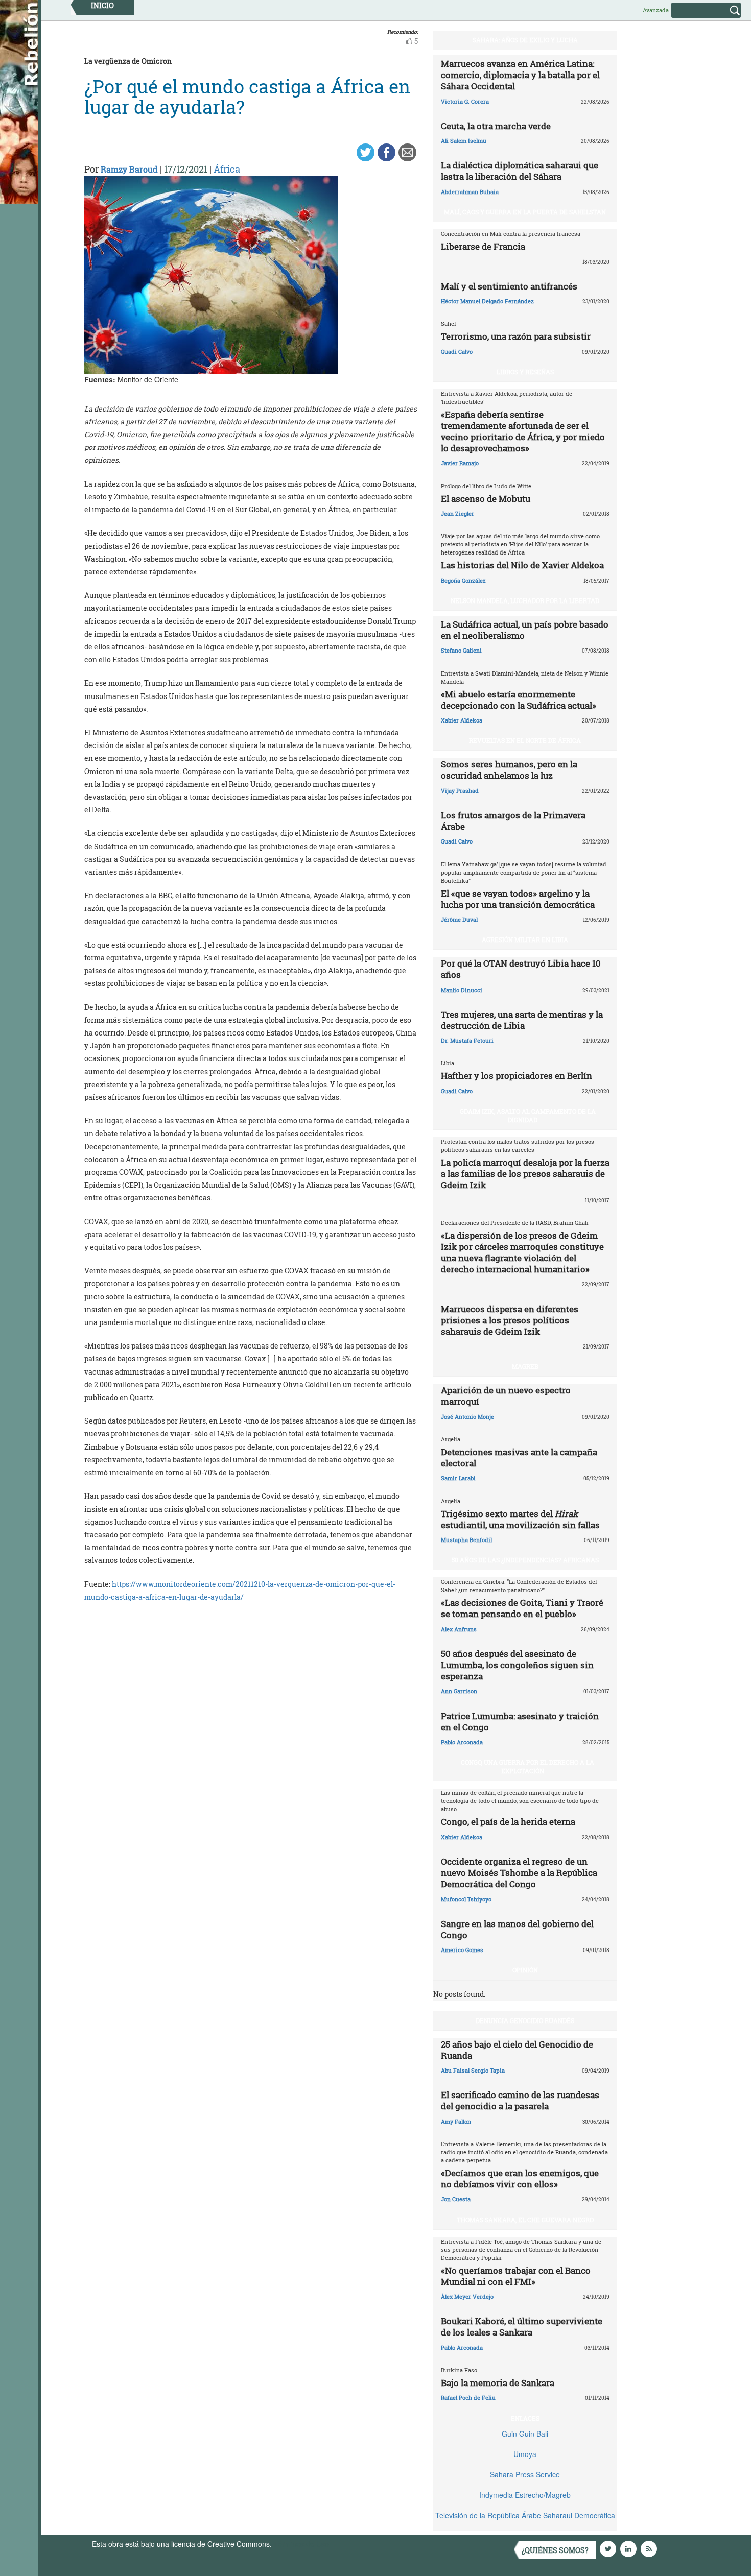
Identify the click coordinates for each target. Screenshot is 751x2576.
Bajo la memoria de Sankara (498, 2383)
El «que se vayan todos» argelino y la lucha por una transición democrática (518, 899)
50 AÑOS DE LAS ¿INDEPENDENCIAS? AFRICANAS (525, 1560)
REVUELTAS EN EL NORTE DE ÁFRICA (525, 740)
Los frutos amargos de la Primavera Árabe (513, 821)
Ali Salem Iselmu (464, 141)
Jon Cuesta (456, 2199)
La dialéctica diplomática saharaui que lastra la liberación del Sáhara (520, 171)
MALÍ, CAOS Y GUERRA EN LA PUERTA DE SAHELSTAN (525, 212)
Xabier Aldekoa (462, 720)
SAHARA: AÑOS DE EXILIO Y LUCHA (525, 40)
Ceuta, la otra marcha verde (496, 126)
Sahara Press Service (525, 2474)
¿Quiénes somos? (555, 2550)
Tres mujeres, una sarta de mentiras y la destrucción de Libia (522, 1020)
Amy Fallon (456, 2121)
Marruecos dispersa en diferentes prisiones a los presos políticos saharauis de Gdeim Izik (510, 1320)
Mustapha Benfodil (466, 1540)
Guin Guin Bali (525, 2434)
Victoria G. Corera (465, 101)
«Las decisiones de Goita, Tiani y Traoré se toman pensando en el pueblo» (522, 1608)
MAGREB (525, 1366)
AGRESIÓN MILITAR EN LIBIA (525, 940)
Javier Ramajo (460, 463)
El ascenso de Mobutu (486, 499)
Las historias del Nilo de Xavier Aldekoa (522, 565)
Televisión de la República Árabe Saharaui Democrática (525, 2515)
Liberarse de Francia (483, 246)
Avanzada (656, 10)
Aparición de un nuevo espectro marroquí (506, 1396)
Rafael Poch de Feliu (468, 2398)
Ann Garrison (459, 1691)
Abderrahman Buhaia (470, 192)
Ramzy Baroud (129, 169)
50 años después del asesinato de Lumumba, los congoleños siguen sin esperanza (517, 1665)
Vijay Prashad (460, 791)
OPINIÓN (525, 1970)
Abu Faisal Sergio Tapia (473, 2070)
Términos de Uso (301, 2544)
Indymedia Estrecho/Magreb (525, 2495)
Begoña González (463, 580)
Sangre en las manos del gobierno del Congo (517, 1929)
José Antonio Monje (467, 1417)
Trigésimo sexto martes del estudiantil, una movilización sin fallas (520, 1519)
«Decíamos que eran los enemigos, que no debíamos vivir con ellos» (520, 2178)
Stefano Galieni (461, 650)
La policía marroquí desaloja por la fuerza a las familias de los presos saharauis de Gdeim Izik (525, 1174)
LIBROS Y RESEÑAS (525, 372)
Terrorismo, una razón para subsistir (516, 336)
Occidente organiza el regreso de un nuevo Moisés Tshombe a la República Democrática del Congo (519, 1873)
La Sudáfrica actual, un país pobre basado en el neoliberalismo (525, 630)
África (227, 169)
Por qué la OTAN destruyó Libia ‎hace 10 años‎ (521, 969)
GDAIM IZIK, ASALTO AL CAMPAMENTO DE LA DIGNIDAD (528, 1115)
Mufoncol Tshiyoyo (466, 1899)
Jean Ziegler (457, 513)
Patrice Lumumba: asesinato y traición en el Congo (520, 1722)
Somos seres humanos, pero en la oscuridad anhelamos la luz (509, 770)
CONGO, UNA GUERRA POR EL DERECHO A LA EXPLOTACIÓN (527, 1766)
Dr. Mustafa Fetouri (467, 1040)
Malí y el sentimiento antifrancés (509, 286)
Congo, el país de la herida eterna (508, 1822)
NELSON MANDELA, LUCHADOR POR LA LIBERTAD (525, 600)
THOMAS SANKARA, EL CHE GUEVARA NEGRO (525, 2220)
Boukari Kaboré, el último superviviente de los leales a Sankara (522, 2327)
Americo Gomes (462, 1950)
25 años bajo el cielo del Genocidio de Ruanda (517, 2050)
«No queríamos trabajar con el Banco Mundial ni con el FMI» (516, 2276)
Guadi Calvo (457, 352)
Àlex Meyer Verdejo (467, 2296)
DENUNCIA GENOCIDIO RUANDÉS (525, 2020)
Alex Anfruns (459, 1629)
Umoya (525, 2454)
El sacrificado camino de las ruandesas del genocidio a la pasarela (520, 2100)
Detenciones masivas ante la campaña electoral (519, 1458)
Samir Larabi (458, 1478)
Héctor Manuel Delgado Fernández (487, 301)
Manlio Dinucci (462, 990)
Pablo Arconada (462, 1742)
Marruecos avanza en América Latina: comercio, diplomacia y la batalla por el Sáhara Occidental (520, 75)
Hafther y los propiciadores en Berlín (517, 1076)
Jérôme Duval (459, 919)
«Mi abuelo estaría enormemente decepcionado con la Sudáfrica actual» (519, 700)
